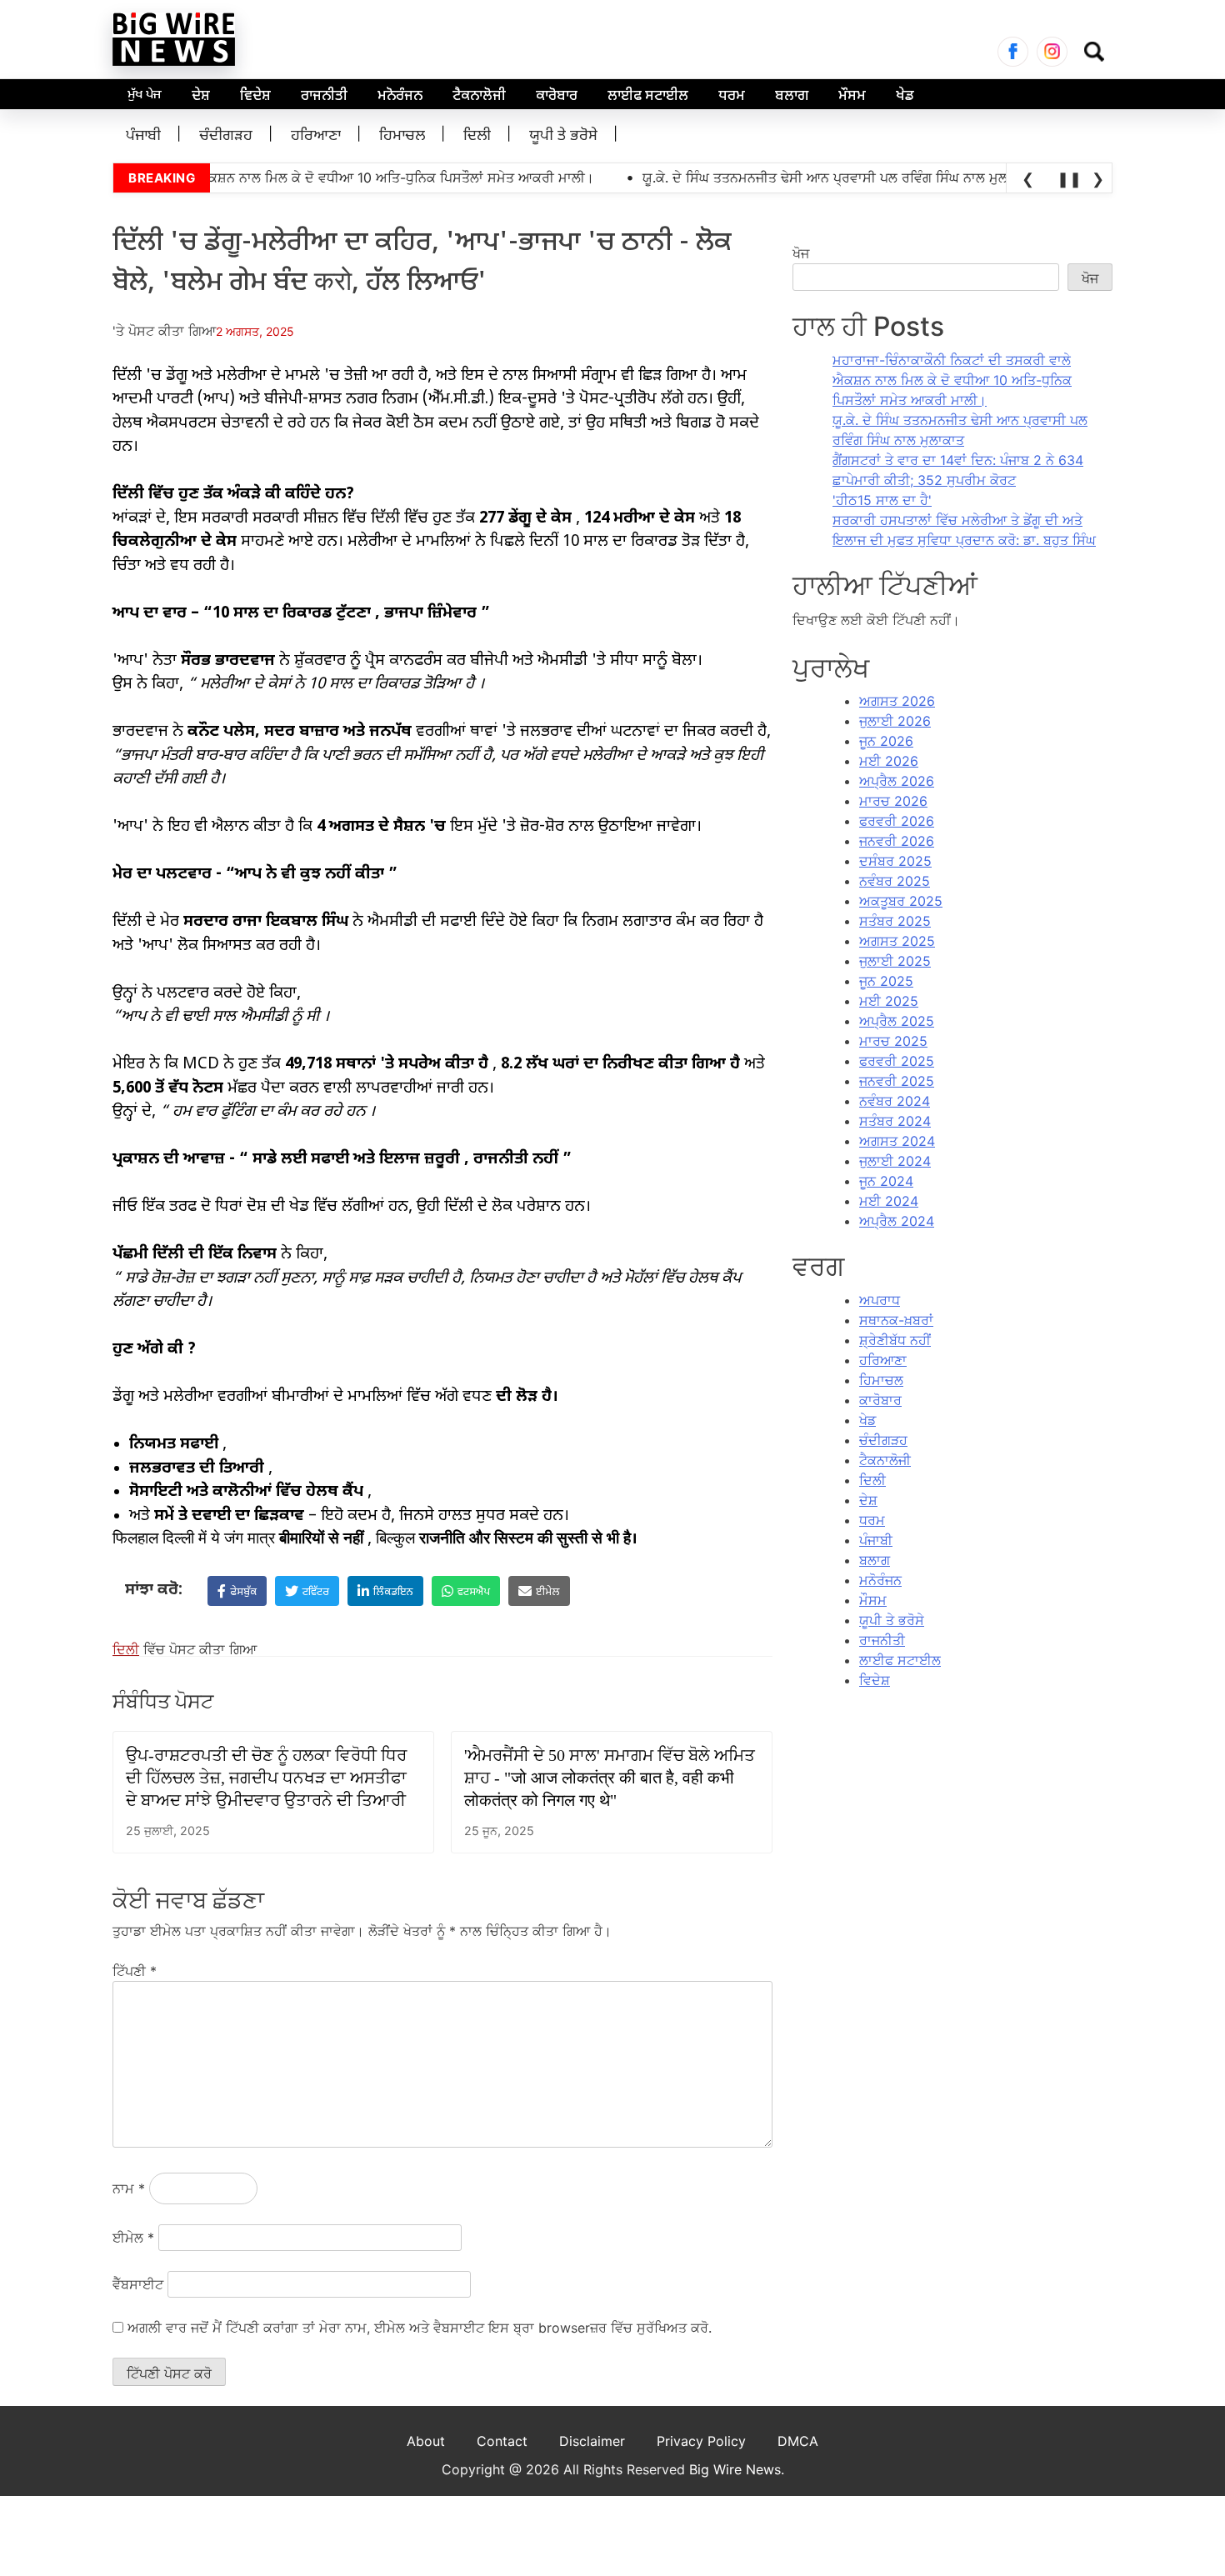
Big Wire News (735, 2469)
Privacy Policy (701, 2441)
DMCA (798, 2441)
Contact (502, 2441)
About (426, 2441)
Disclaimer (592, 2441)
